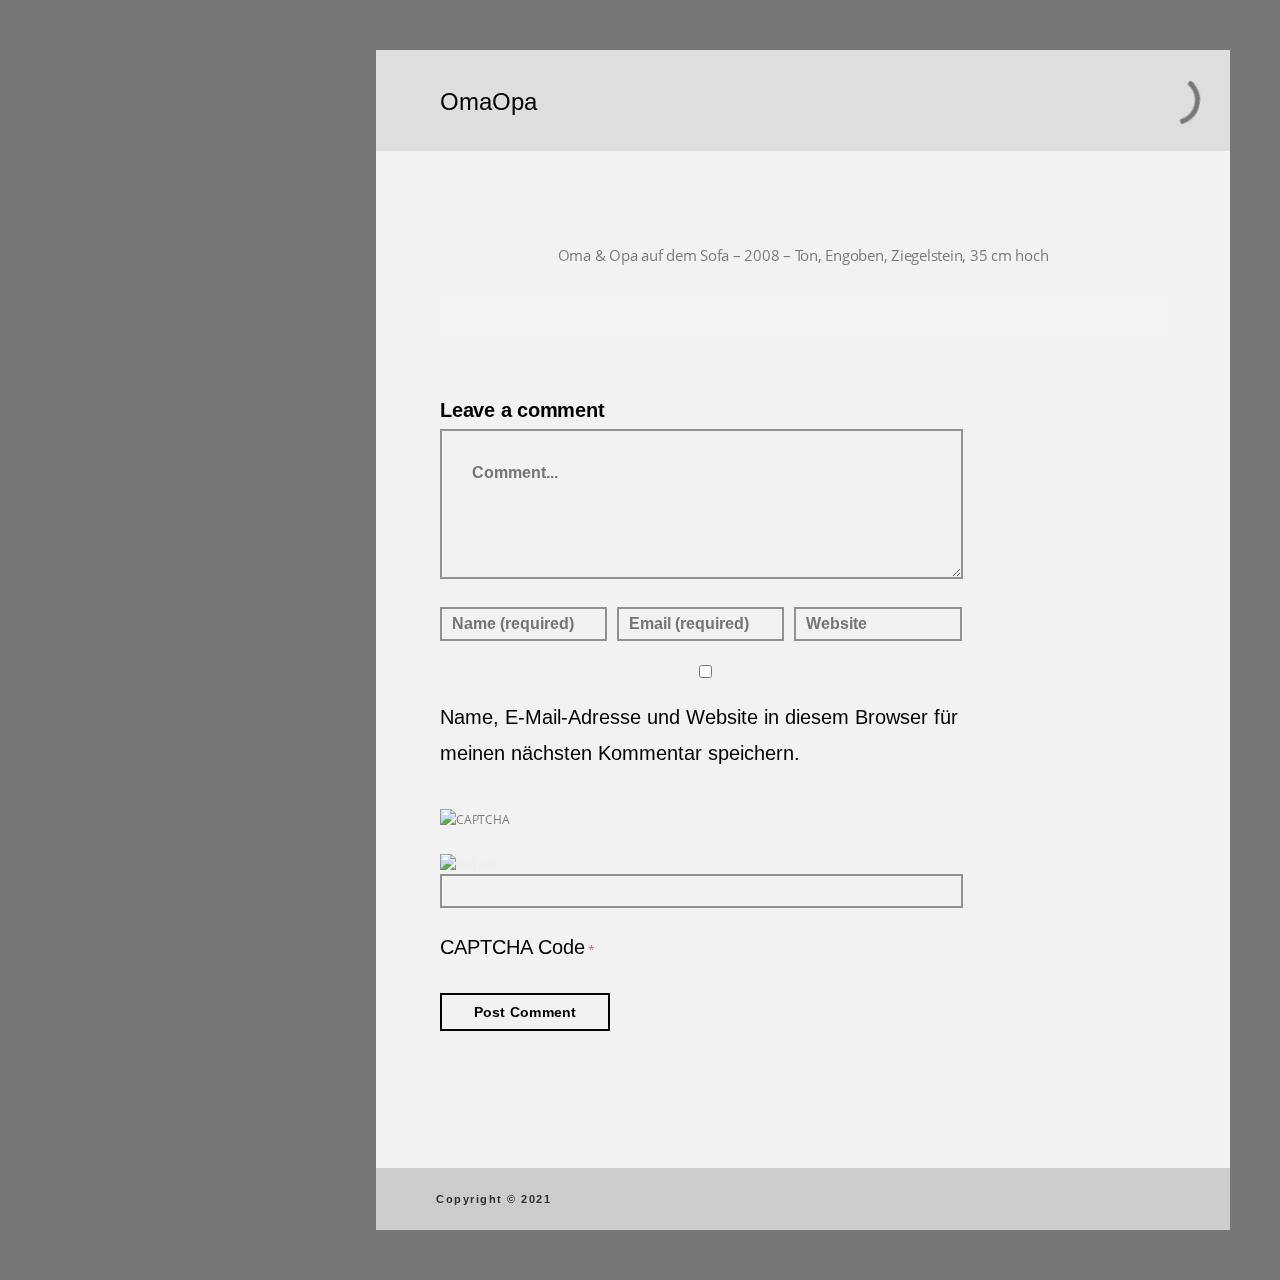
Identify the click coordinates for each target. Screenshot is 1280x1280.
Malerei (111, 173)
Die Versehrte (133, 523)
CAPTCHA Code (512, 947)
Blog (102, 418)
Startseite (120, 138)
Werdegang (126, 348)
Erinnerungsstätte (151, 488)
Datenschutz (200, 719)
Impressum (200, 703)
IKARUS (113, 453)
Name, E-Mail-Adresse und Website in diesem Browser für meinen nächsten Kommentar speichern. (699, 735)
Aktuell (111, 558)
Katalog (113, 383)
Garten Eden (130, 593)
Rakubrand (125, 208)
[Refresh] (468, 864)
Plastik (110, 278)
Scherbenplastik (144, 313)
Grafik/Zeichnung (148, 243)
